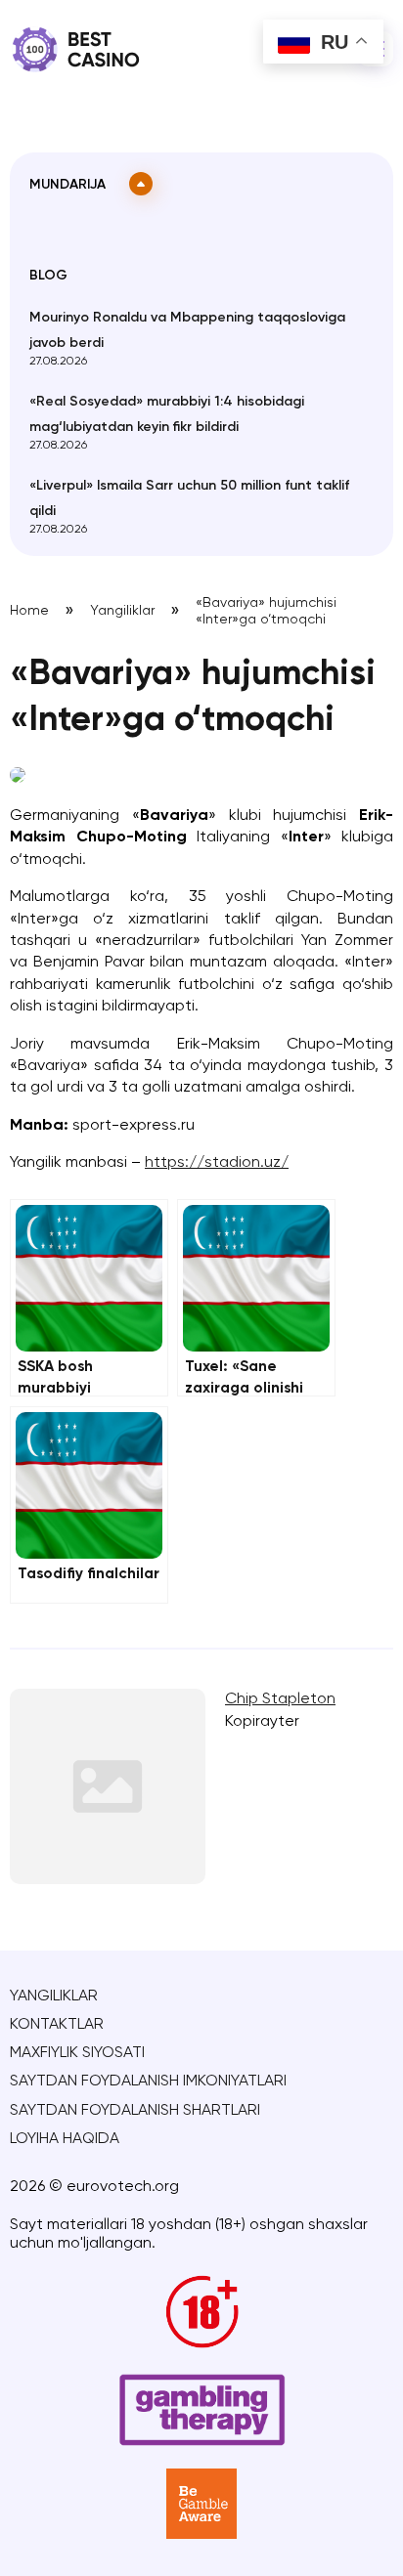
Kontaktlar (57, 2025)
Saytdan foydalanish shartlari (135, 2111)
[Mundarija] (141, 184)
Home (29, 611)
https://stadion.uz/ (217, 1163)
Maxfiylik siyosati (77, 2053)
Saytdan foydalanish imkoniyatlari (148, 2082)
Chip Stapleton (280, 1699)
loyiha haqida (65, 2139)
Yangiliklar (122, 611)
